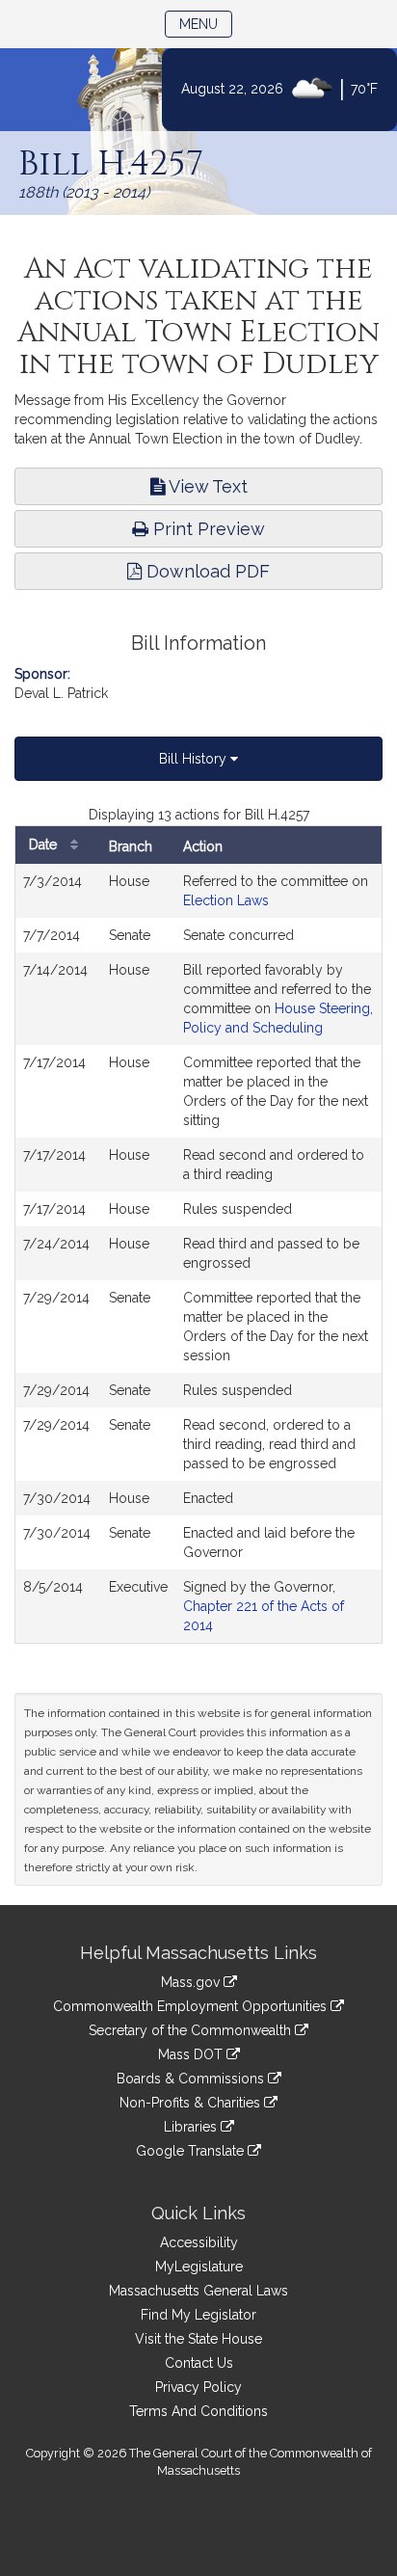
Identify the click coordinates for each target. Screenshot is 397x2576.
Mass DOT (192, 2054)
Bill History (195, 759)
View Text (206, 486)
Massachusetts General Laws (198, 2291)
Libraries (192, 2127)
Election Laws (226, 900)
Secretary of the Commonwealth (192, 2030)
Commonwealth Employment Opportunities (192, 2006)
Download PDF (206, 571)
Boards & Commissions (192, 2079)
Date (45, 845)
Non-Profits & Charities (192, 2103)
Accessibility (199, 2242)
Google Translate (192, 2151)
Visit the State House (198, 2339)
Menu (206, 24)
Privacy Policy (198, 2387)
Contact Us (199, 2363)
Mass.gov (192, 1982)
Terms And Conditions (198, 2411)
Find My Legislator (198, 2315)
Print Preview (207, 529)
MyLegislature (199, 2267)
